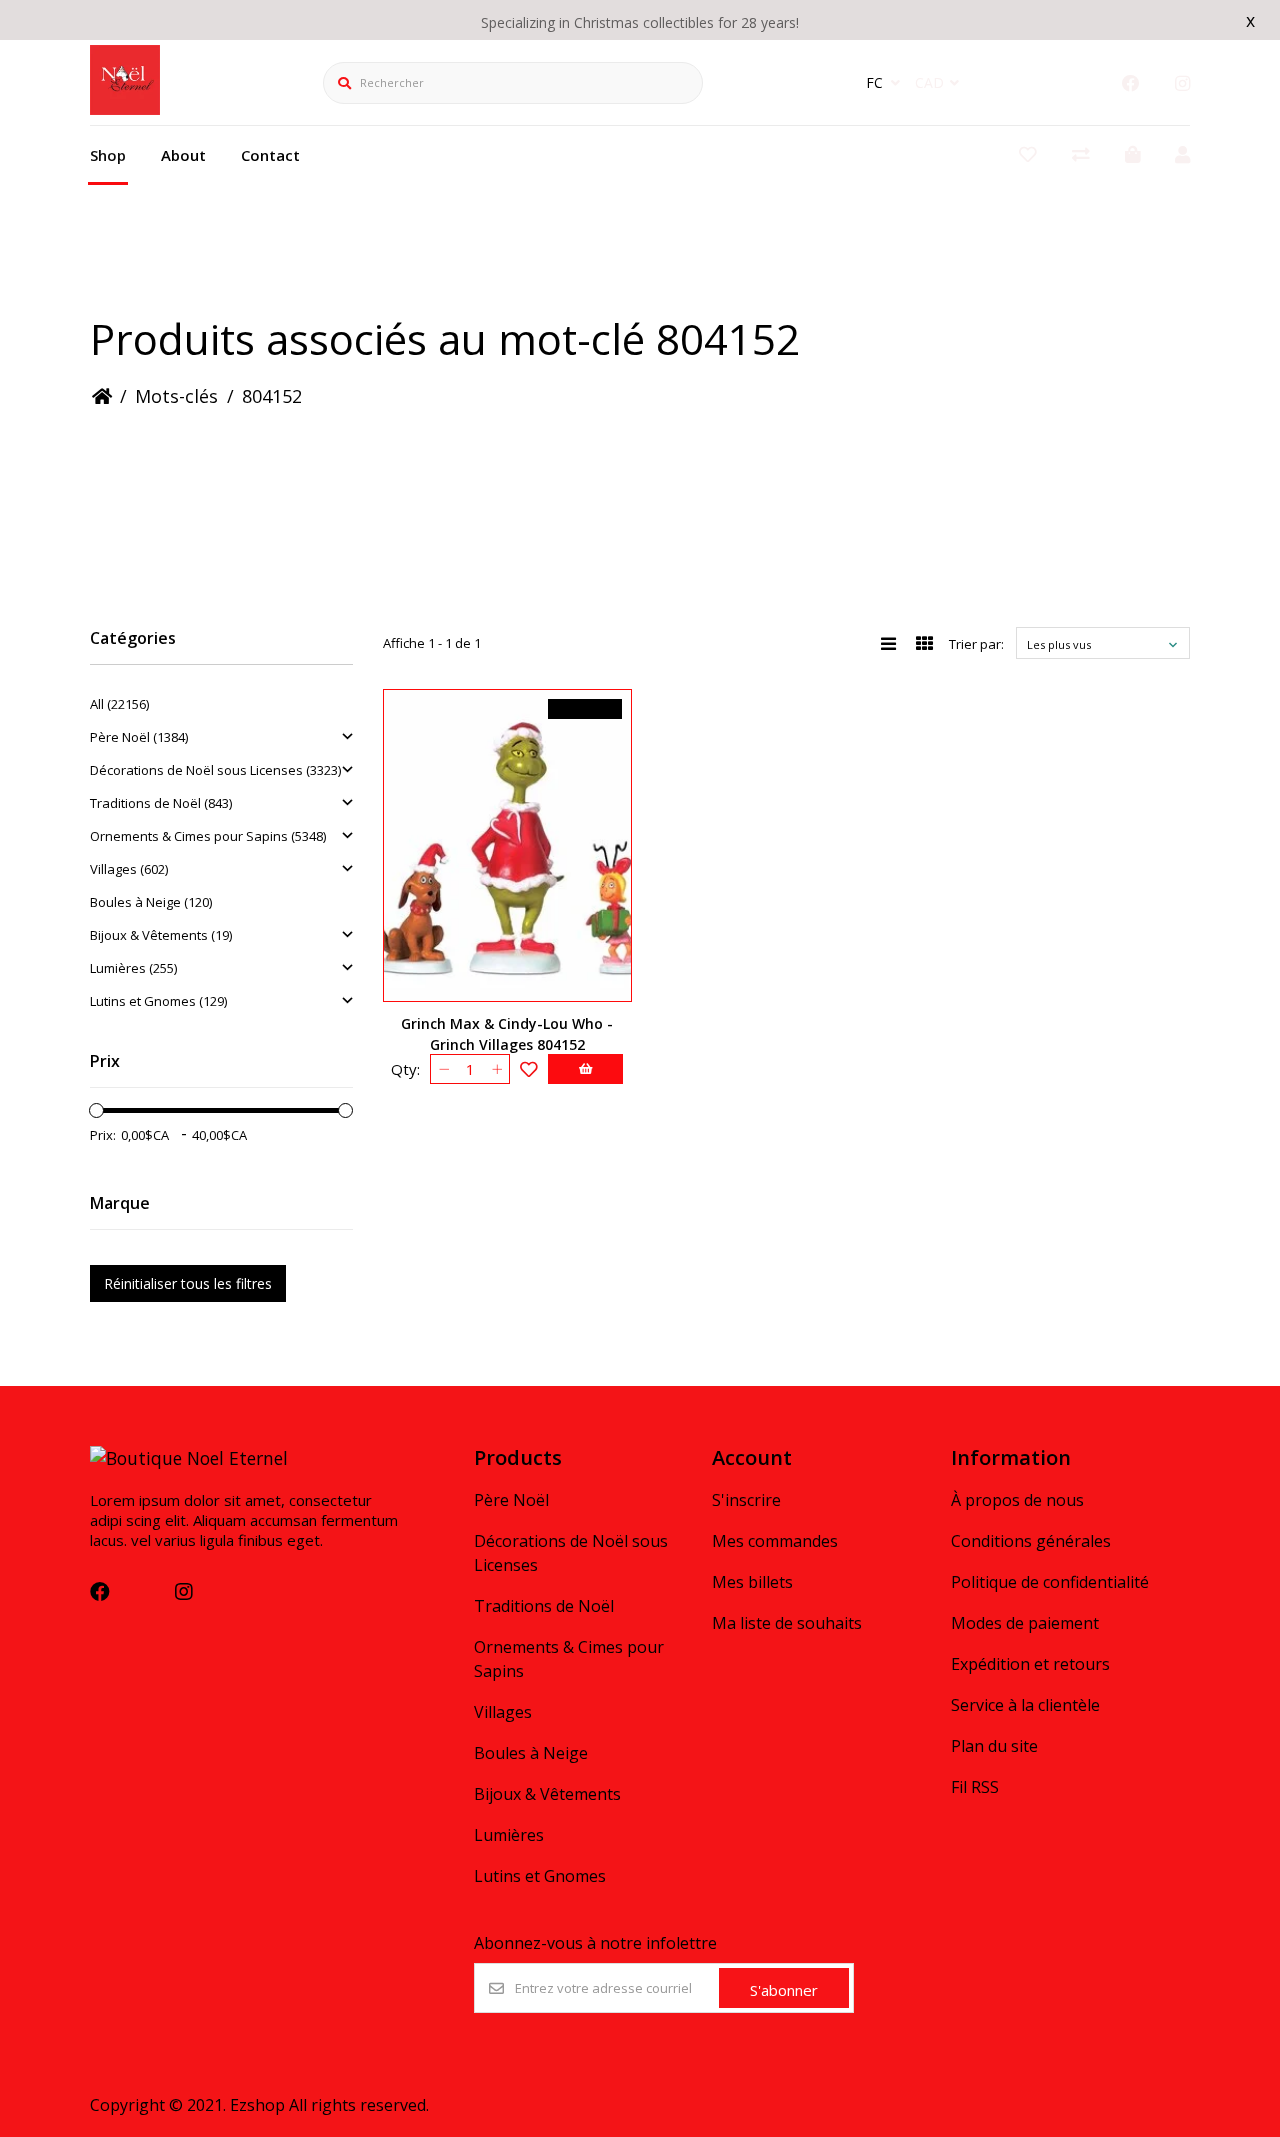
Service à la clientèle (1025, 1705)
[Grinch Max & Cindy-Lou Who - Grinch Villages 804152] (507, 845)
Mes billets (752, 1582)
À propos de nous (1017, 1500)
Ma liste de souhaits (787, 1623)
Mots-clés (176, 396)
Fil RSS (975, 1787)
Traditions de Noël (544, 1606)
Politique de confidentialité (1050, 1582)
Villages (503, 1712)
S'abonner (784, 1990)
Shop (108, 155)
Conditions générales (1031, 1541)
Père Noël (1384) (139, 737)
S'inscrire (746, 1500)
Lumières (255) (133, 968)
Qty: (405, 1069)
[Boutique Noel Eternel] (125, 108)
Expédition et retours (1030, 1664)
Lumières (509, 1835)
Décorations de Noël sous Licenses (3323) (215, 770)
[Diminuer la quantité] (443, 1069)
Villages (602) (129, 869)
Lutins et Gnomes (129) (158, 1001)
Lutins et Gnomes (540, 1876)
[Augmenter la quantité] (496, 1069)
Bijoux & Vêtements (547, 1794)
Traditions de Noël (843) (161, 803)
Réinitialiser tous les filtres (188, 1283)
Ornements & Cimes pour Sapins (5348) (208, 836)
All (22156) (119, 704)
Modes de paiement (1025, 1623)
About (183, 155)
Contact (270, 155)
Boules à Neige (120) (151, 902)
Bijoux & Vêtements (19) (161, 935)
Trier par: (976, 644)
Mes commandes (775, 1541)
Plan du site (994, 1746)
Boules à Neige (531, 1753)
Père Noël (511, 1500)
